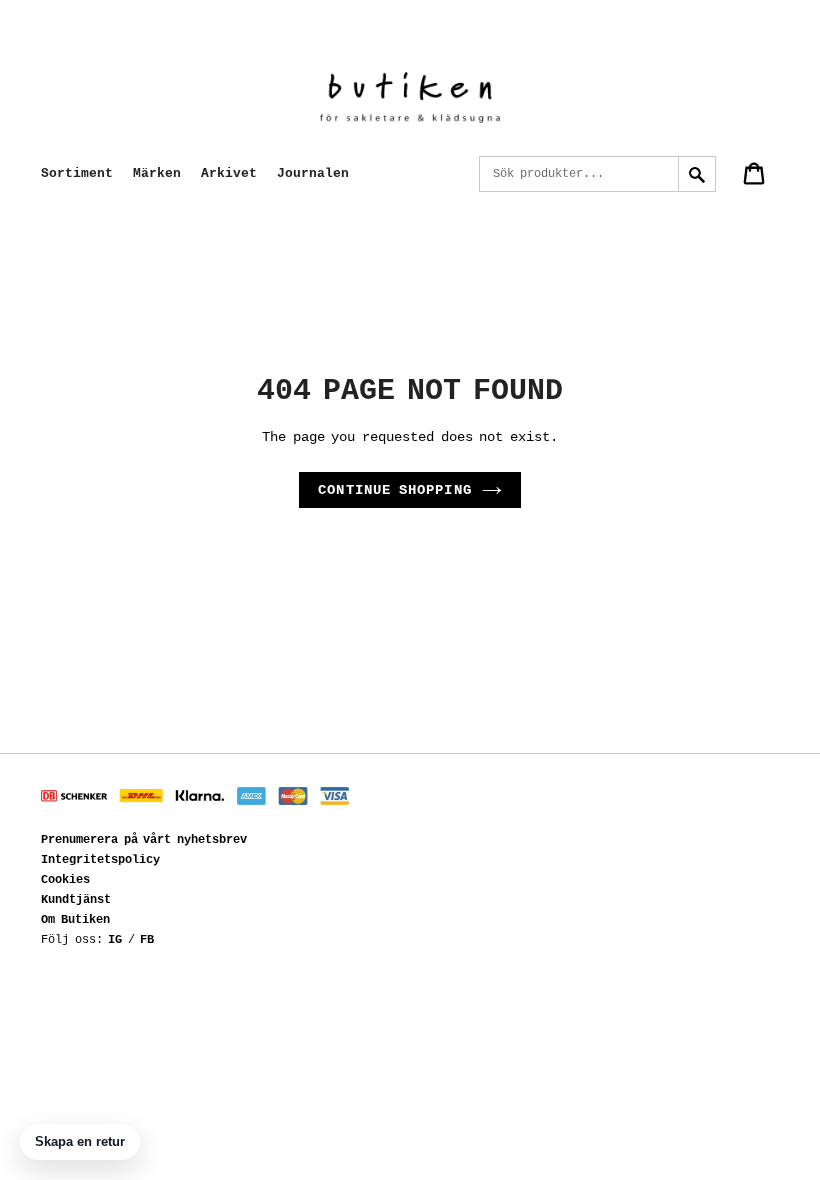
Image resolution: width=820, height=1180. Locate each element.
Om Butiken (75, 920)
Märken (157, 173)
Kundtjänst (76, 900)
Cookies (65, 880)
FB (147, 940)
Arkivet (229, 173)
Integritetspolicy (100, 860)
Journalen (313, 173)
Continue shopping (395, 490)
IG (115, 940)
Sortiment (77, 173)
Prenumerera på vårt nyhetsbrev (144, 840)
